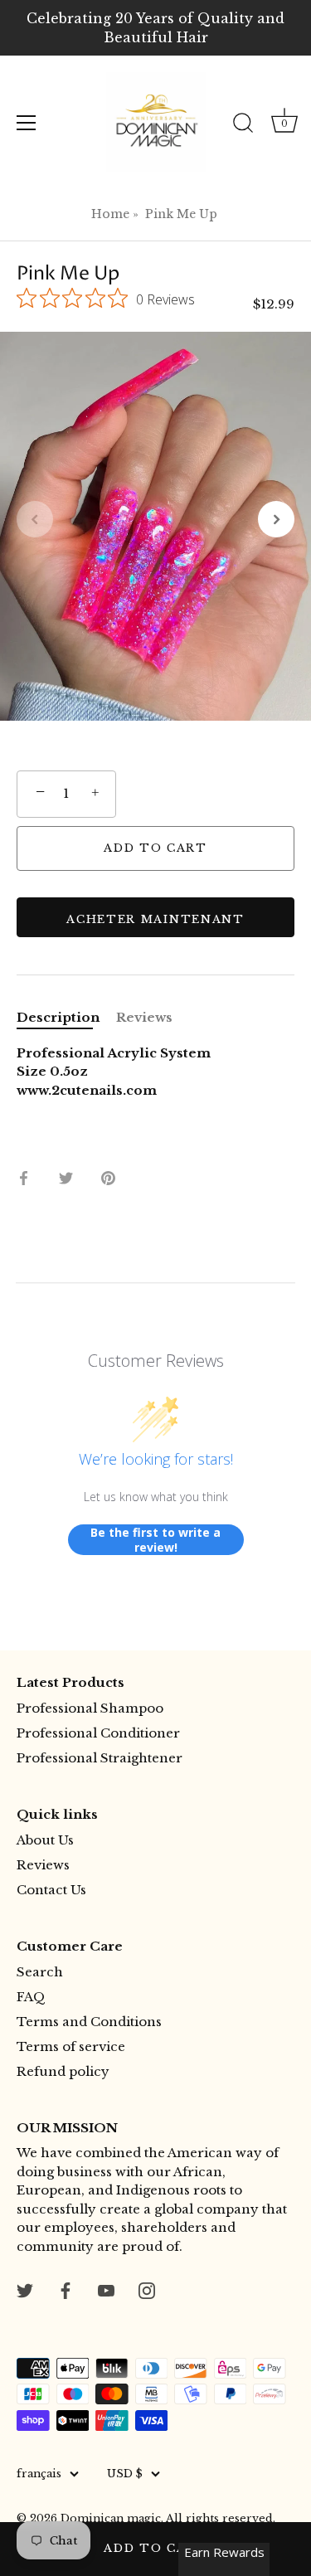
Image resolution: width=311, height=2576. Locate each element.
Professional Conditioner (98, 1733)
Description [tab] (58, 1017)
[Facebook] (66, 2289)
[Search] (243, 125)
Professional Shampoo (90, 1708)
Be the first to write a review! (155, 1540)
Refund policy (63, 2071)
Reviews (43, 1865)
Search (40, 1972)
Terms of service (71, 2046)
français (39, 2474)
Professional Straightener (100, 1758)
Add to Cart (155, 2548)
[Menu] (27, 123)
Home (110, 214)
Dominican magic (111, 2518)
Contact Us (51, 1890)
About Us (45, 1840)
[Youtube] (106, 2289)
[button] (35, 519)
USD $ (125, 2474)
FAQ (31, 1997)
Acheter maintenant (155, 919)
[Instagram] (147, 2289)
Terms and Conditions (89, 2022)
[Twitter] (25, 2289)
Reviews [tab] (144, 1017)
